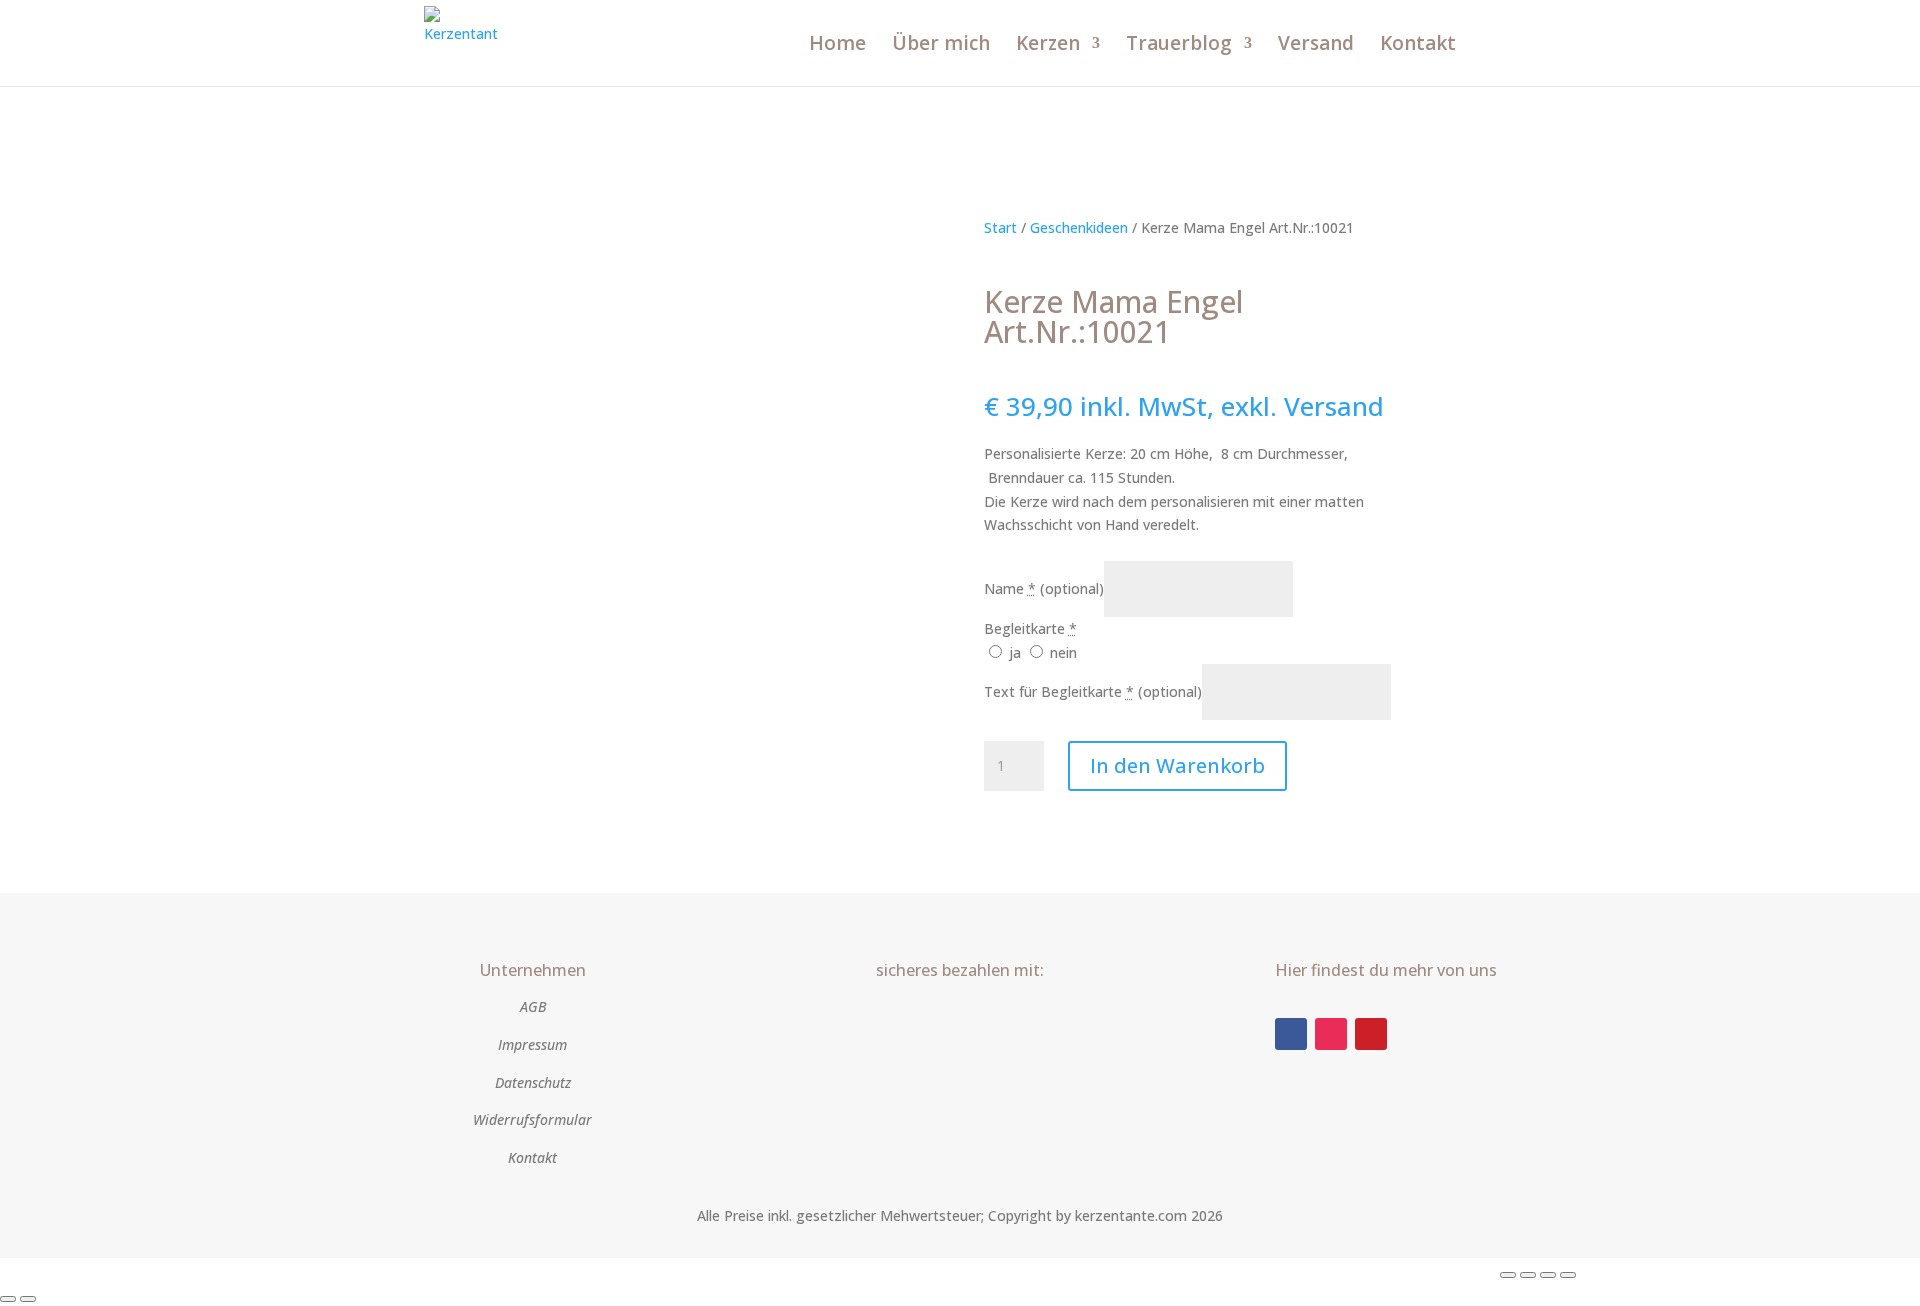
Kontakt (1418, 46)
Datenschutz (533, 1082)
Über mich (941, 46)
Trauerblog (1179, 46)
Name (1044, 588)
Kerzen (1048, 46)
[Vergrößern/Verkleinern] (1508, 1275)
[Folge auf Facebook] (1291, 1034)
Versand (1316, 46)
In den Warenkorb (1177, 765)
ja (1015, 652)
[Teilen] (1548, 1275)
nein (1061, 652)
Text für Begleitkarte (1093, 691)
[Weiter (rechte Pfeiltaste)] (28, 1299)
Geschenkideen (1079, 227)
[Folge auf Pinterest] (1371, 1034)
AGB (533, 1006)
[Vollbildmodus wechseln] (1528, 1275)
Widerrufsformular (532, 1119)
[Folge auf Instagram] (1331, 1034)
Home (837, 46)
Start (1000, 227)
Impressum (532, 1044)
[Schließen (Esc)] (1568, 1275)
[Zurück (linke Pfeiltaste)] (8, 1299)
